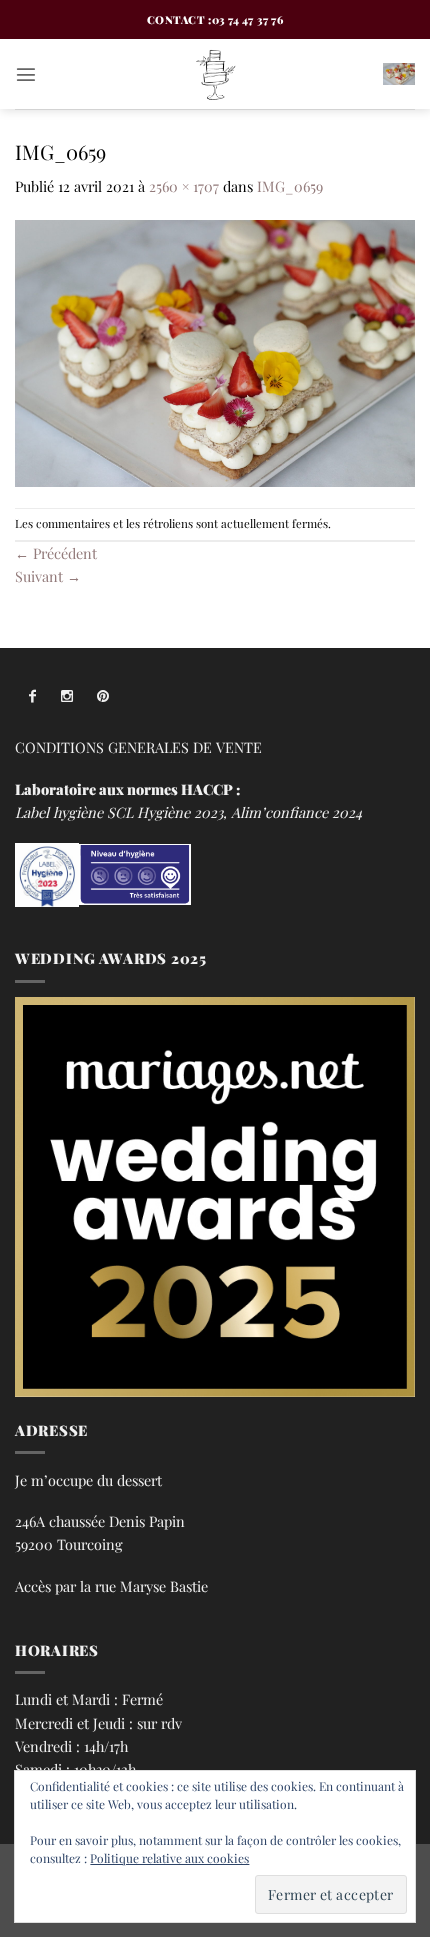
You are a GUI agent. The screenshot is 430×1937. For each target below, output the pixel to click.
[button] (26, 74)
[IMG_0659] (215, 351)
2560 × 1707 (184, 186)
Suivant (48, 576)
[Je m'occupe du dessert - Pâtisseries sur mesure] (215, 74)
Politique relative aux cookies (169, 1858)
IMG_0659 (290, 186)
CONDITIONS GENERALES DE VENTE (138, 747)
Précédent (56, 553)
